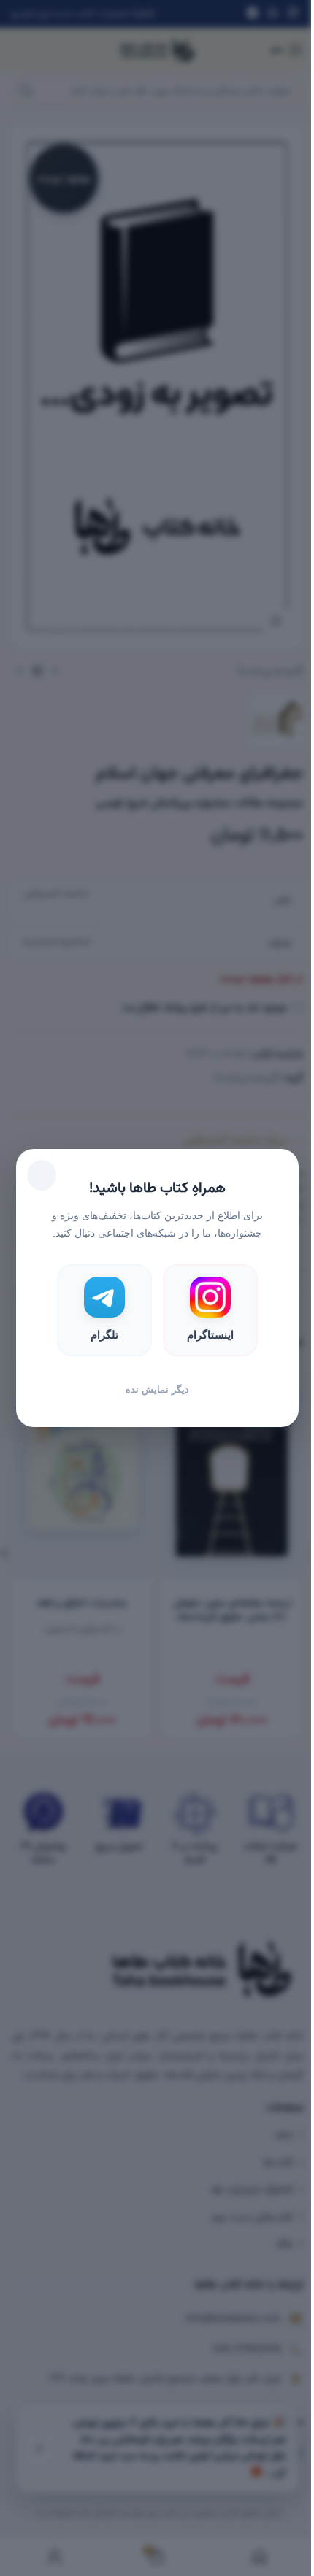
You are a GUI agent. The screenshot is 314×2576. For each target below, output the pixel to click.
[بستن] (42, 1175)
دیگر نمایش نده (157, 1389)
